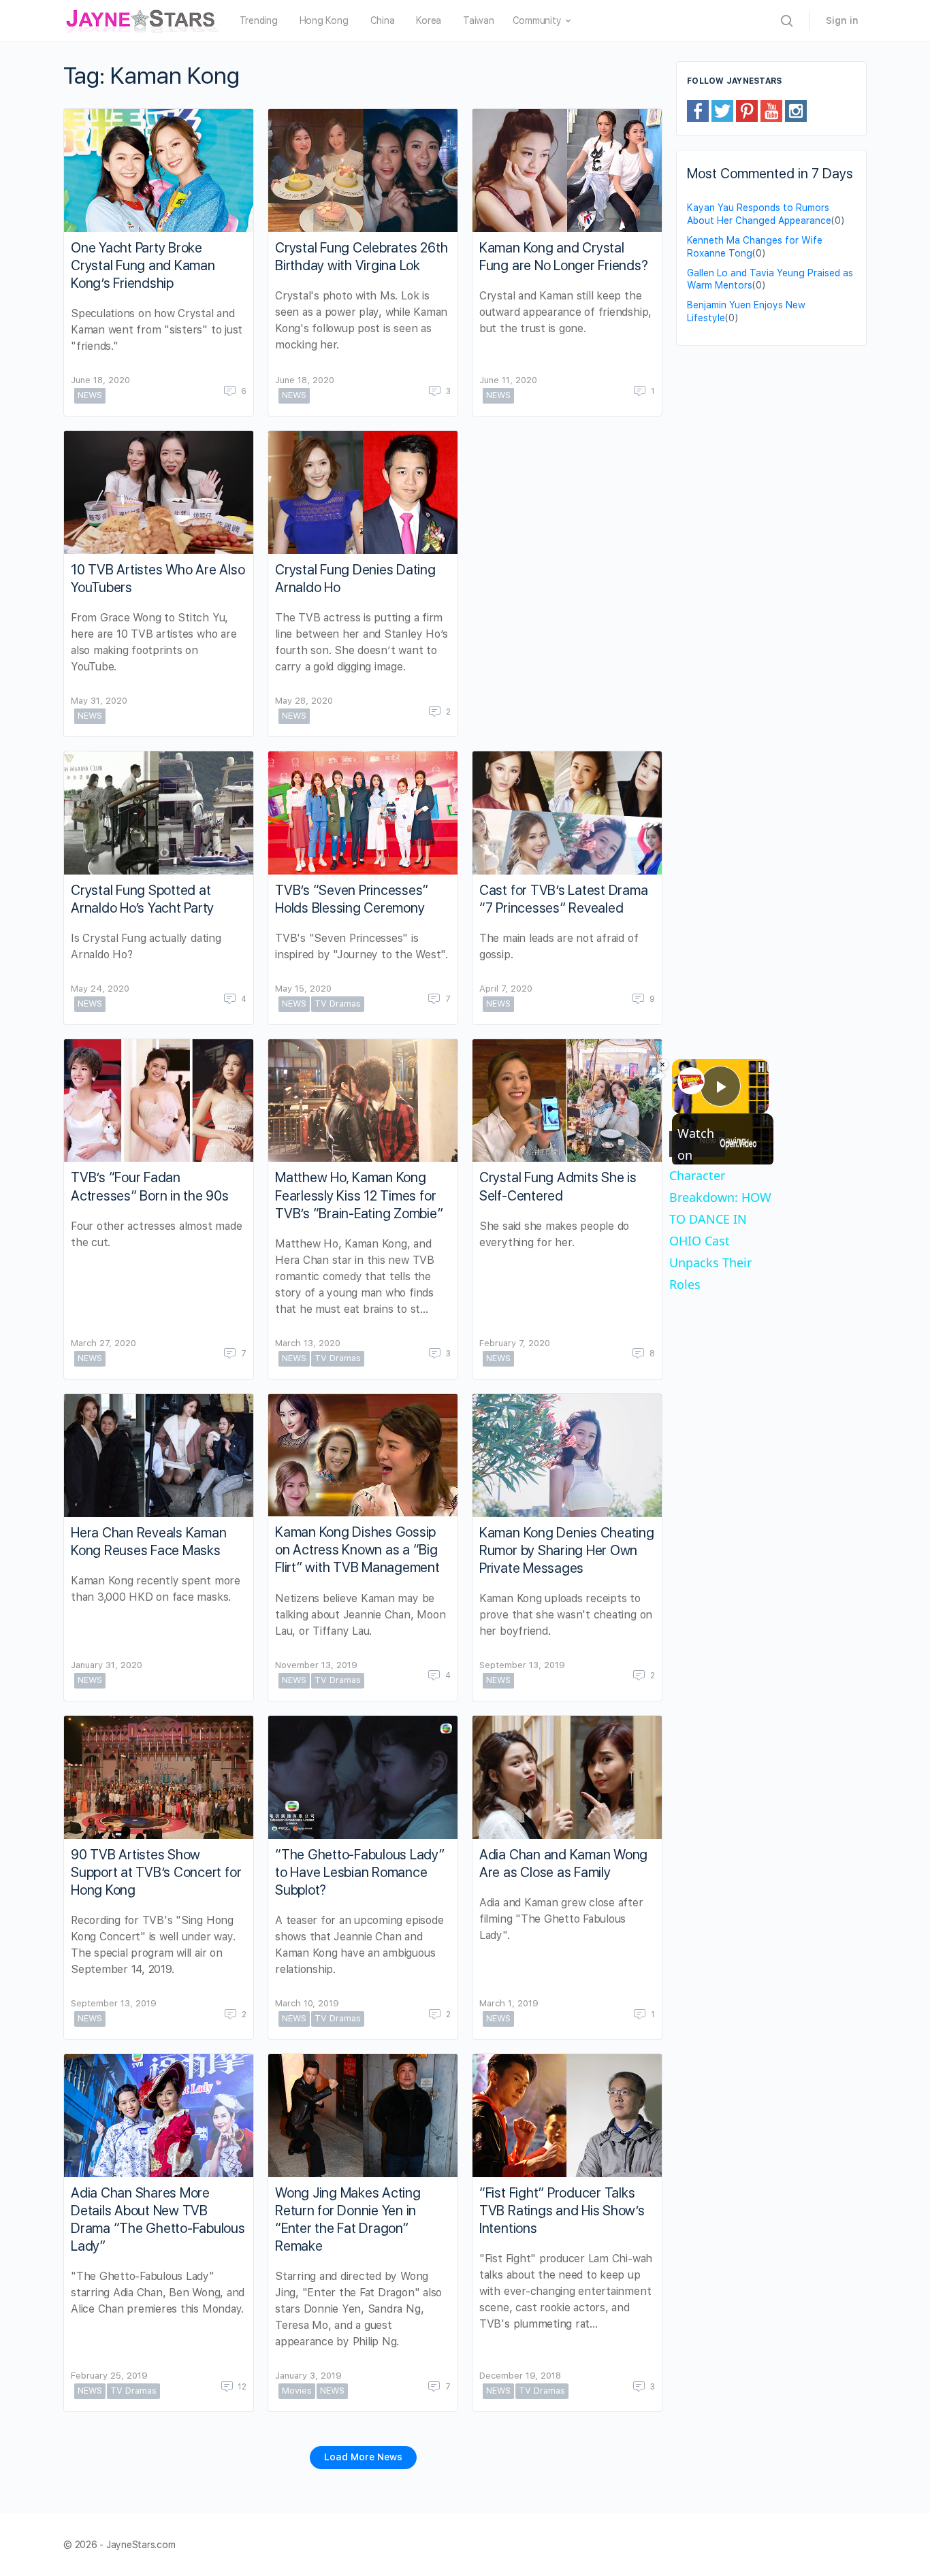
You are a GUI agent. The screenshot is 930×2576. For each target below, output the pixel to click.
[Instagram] (796, 110)
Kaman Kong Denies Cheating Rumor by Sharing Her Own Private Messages (567, 1550)
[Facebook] (698, 110)
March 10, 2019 (307, 2003)
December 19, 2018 (520, 2376)
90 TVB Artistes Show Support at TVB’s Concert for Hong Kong (156, 1872)
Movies (297, 2391)
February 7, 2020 (515, 1343)
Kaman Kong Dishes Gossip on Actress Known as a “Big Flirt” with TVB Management (357, 1550)
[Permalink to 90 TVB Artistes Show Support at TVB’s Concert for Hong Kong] (159, 1777)
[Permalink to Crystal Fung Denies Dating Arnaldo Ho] (363, 492)
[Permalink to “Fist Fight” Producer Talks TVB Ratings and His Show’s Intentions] (567, 2116)
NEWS (90, 395)
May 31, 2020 (99, 701)
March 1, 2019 (509, 2003)
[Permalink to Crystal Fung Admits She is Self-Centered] (567, 1101)
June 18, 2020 (100, 380)
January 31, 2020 (107, 1665)
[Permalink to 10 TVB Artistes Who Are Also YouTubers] (159, 492)
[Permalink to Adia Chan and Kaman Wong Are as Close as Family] (567, 1777)
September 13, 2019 (522, 1665)
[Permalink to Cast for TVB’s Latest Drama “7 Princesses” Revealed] (567, 813)
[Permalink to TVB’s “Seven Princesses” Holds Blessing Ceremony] (363, 813)
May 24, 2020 (100, 989)
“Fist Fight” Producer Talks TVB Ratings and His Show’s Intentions (562, 2211)
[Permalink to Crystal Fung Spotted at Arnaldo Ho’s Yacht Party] (159, 813)
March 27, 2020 (103, 1343)
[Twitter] (722, 110)
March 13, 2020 (308, 1343)
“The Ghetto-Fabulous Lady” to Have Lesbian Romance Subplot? (360, 1872)
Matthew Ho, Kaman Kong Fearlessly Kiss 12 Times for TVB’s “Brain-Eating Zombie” (359, 1195)
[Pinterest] (747, 110)
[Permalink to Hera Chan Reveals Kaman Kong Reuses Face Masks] (159, 1455)
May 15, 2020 (303, 989)
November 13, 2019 (316, 1665)
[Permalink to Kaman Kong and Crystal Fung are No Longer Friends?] (567, 170)
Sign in (842, 20)
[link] (691, 1081)
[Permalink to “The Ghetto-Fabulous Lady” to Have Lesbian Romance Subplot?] (363, 1777)
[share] (658, 1076)
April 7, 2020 (506, 989)
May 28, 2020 (304, 701)
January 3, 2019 (308, 2376)
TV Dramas (338, 1004)
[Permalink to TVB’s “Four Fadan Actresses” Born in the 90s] (159, 1101)
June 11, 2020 (508, 380)
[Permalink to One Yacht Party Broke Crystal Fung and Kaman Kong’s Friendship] (159, 170)
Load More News (363, 2457)
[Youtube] (771, 110)
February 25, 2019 (109, 2376)
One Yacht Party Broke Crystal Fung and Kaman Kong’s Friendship (143, 265)
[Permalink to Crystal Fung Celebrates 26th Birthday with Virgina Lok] (363, 170)
